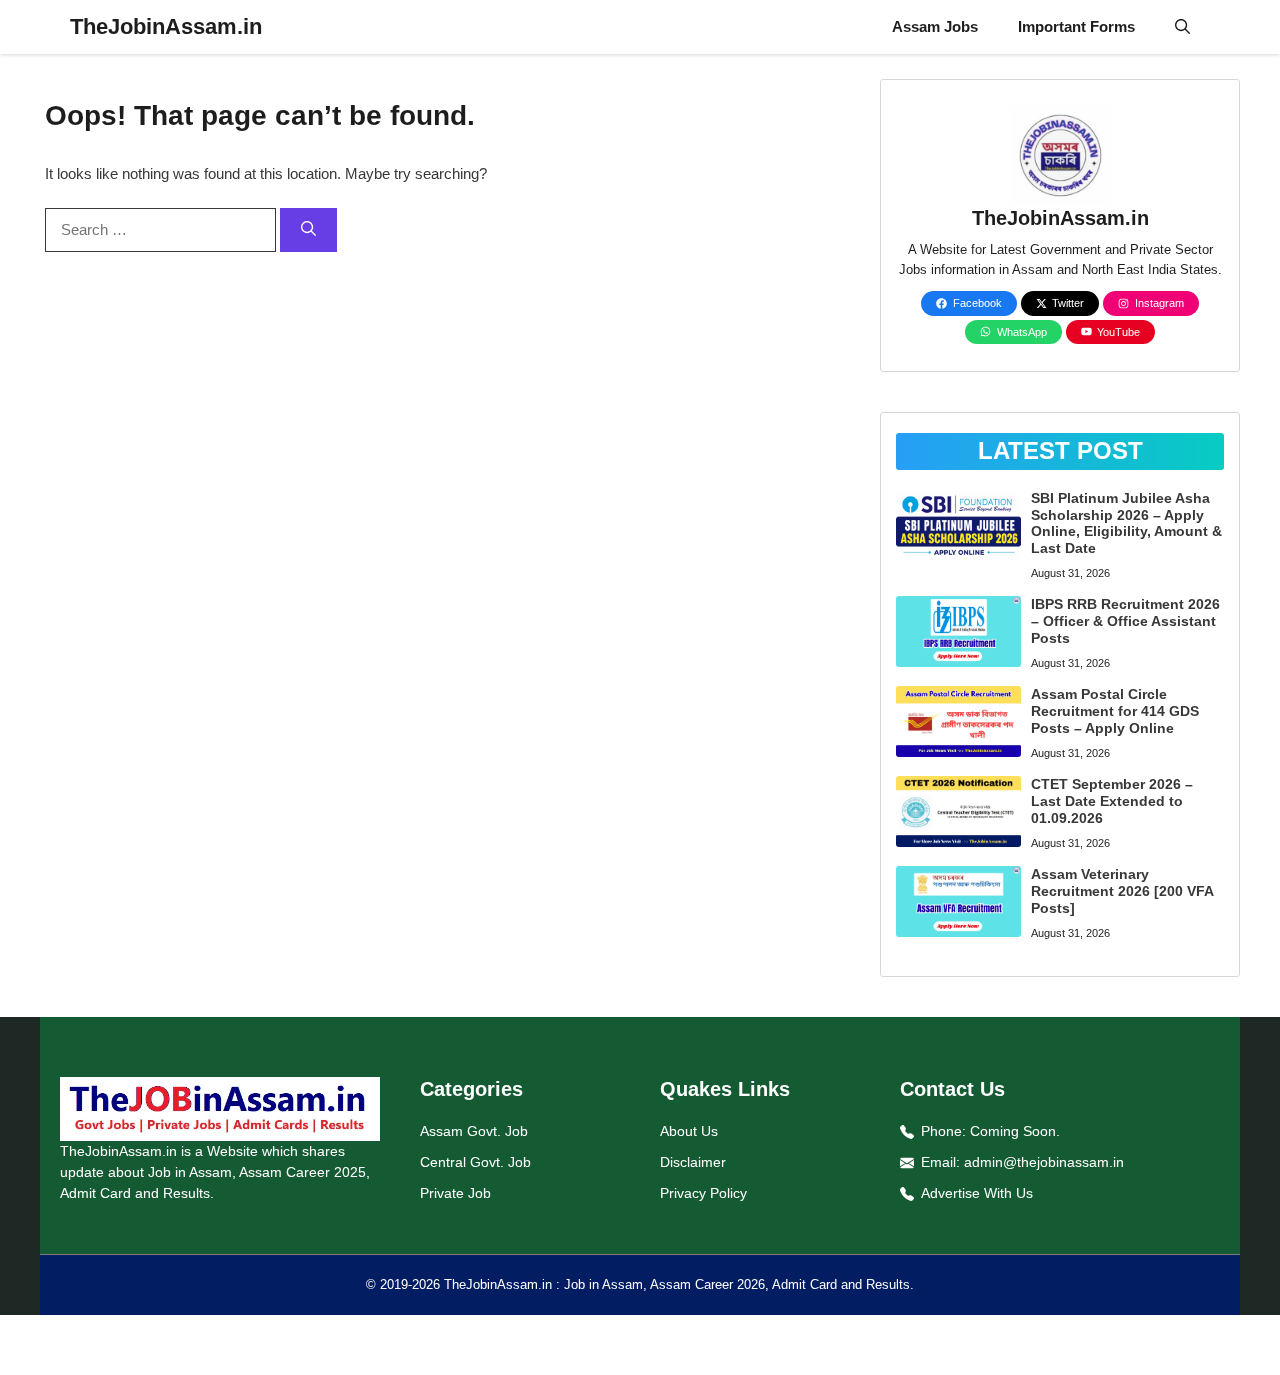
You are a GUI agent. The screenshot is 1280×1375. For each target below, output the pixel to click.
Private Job (455, 1193)
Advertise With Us (977, 1193)
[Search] (308, 230)
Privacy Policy (703, 1193)
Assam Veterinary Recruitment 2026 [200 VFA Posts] (1122, 891)
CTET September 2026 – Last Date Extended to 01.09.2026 (1112, 801)
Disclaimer (693, 1162)
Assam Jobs (935, 26)
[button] (1182, 27)
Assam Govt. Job (474, 1131)
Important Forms (1076, 26)
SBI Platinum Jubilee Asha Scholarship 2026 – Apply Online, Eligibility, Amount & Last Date (1126, 523)
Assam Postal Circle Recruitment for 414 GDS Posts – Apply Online (1115, 711)
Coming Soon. (1015, 1131)
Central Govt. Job (475, 1162)
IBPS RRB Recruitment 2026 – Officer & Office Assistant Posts (1125, 621)
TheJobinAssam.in (166, 26)
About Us (689, 1131)
